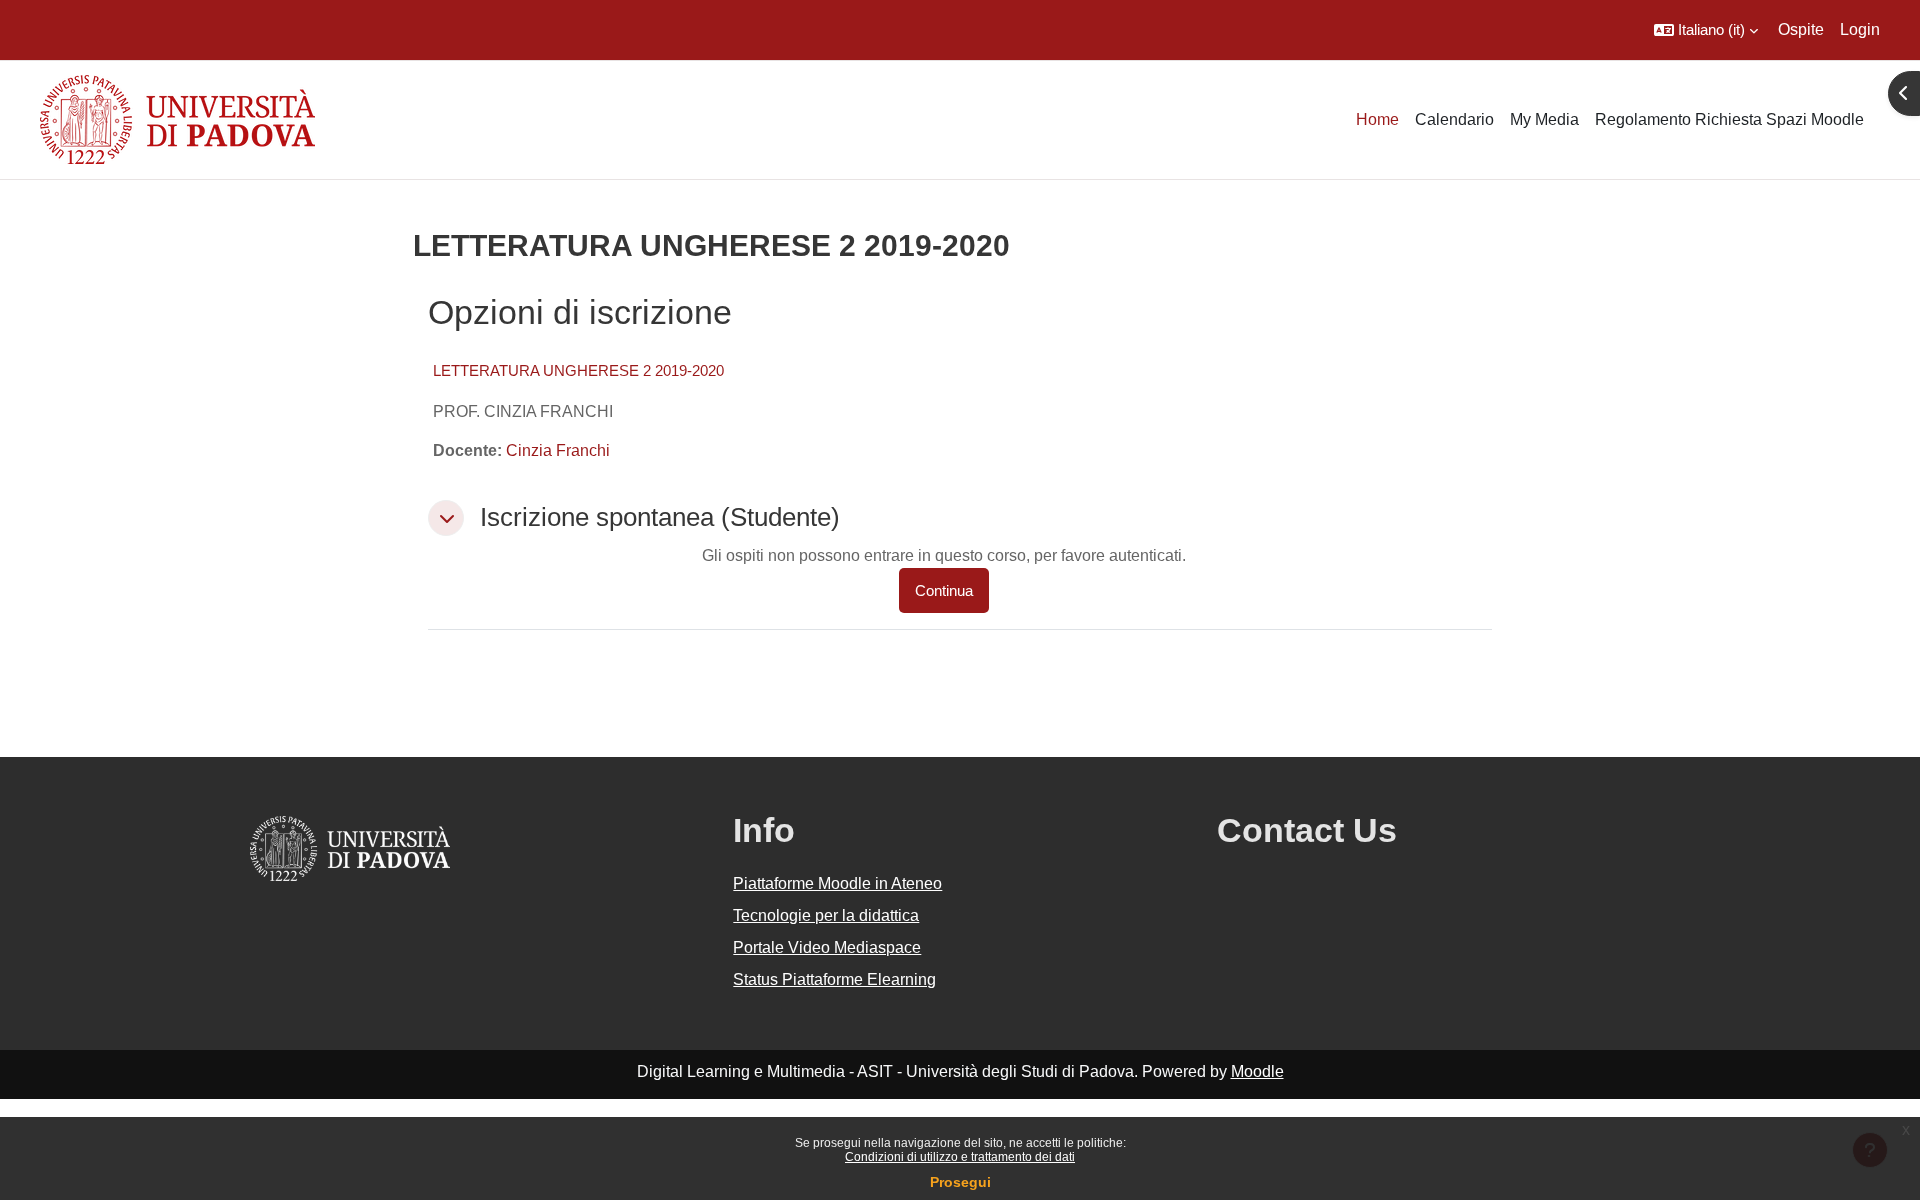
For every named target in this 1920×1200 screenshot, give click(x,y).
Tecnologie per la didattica (826, 915)
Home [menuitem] (1377, 119)
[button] (1706, 30)
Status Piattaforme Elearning (834, 979)
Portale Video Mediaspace (827, 947)
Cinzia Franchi (558, 450)
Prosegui (960, 1182)
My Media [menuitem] (1544, 119)
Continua (944, 590)
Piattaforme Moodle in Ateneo (837, 883)
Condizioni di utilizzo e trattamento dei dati (960, 1157)
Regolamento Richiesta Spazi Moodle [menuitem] (1729, 119)
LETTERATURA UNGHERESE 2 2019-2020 (578, 370)
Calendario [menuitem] (1454, 119)
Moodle (1257, 1071)
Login (1860, 29)
